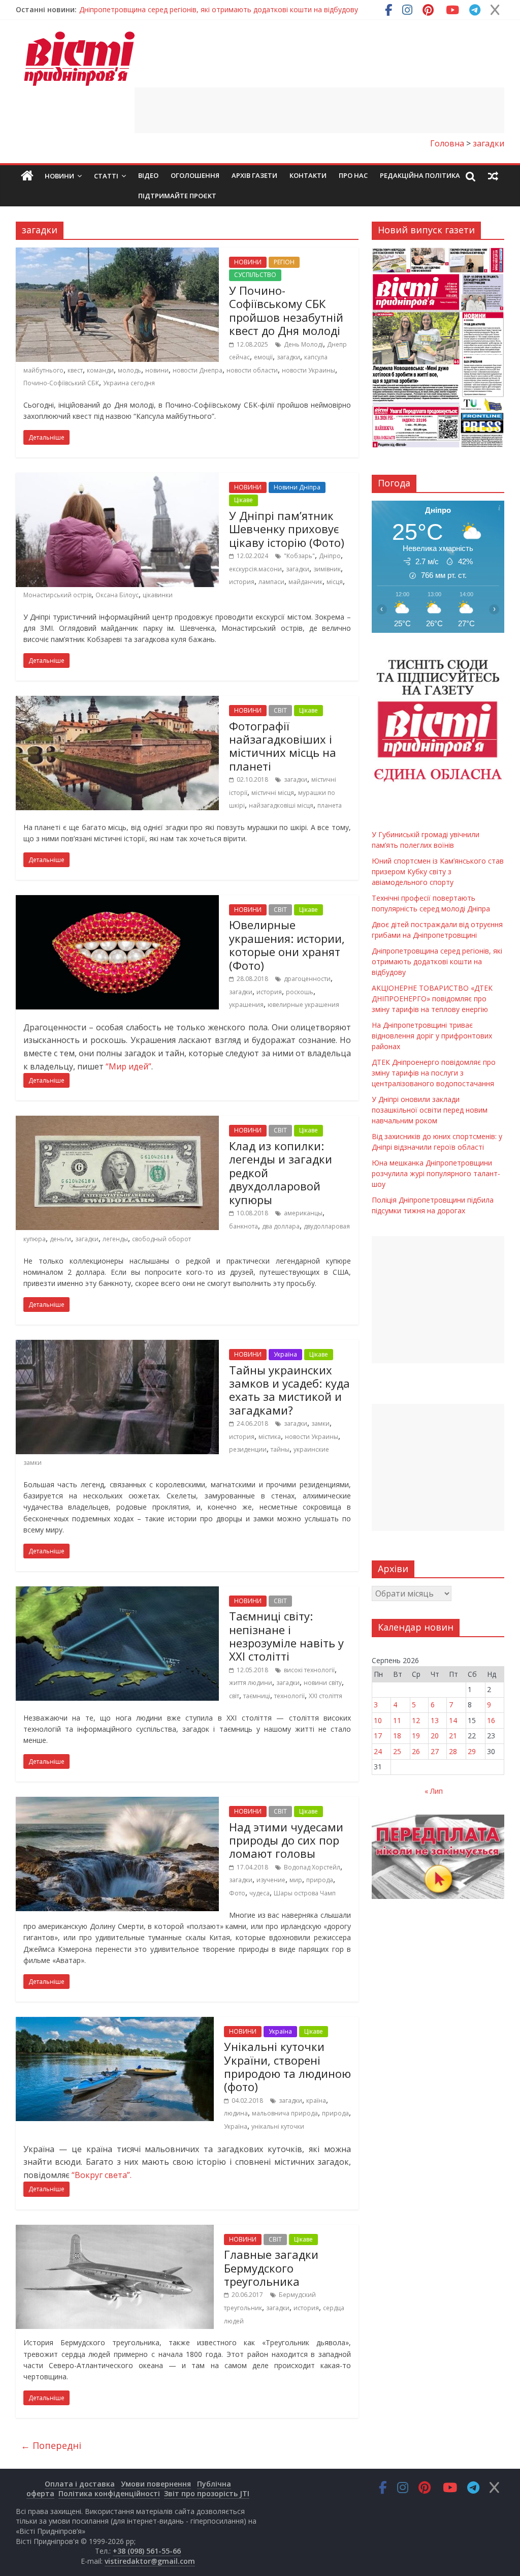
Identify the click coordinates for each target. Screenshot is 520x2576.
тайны (280, 1449)
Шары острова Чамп (305, 1893)
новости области (252, 370)
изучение (271, 1880)
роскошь (300, 992)
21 (453, 1736)
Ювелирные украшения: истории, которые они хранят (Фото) (287, 945)
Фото (237, 1893)
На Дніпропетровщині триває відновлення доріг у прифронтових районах (432, 1036)
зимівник (327, 569)
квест (75, 370)
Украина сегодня (129, 383)
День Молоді (303, 344)
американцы (303, 1213)
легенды (115, 1239)
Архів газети (254, 175)
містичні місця (273, 793)
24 (378, 1751)
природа (320, 1880)
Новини (59, 176)
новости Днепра (198, 370)
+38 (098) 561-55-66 (147, 2551)
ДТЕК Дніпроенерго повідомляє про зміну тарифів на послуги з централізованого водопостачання (434, 1073)
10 (378, 1720)
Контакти (308, 175)
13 (435, 1720)
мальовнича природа (285, 2113)
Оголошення (195, 175)
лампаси (271, 582)
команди (100, 370)
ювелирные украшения (303, 1005)
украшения (246, 1005)
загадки (288, 357)
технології (289, 1696)
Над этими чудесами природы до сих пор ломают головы (286, 1840)
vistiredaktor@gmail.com (150, 2561)
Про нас (353, 175)
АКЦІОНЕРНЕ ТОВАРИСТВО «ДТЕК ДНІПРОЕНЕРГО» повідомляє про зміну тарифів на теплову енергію (432, 999)
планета (330, 805)
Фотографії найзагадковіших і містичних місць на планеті (283, 746)
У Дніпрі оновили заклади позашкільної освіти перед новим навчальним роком (430, 1110)
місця (335, 582)
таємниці (257, 1696)
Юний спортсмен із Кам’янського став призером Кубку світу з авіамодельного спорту (438, 871)
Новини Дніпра (297, 487)
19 (416, 1736)
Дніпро (330, 556)
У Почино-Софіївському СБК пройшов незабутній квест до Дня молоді (286, 310)
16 (491, 1720)
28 (453, 1751)
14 (453, 1720)
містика (270, 1437)
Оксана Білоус (117, 595)
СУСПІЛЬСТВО (255, 275)
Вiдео (148, 175)
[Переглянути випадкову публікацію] (493, 176)
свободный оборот (161, 1239)
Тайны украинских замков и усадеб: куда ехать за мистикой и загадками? (289, 1390)
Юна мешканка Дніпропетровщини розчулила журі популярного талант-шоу (436, 1173)
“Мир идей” (128, 1066)
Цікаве (243, 500)
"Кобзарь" (299, 556)
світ (234, 1696)
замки (320, 1423)
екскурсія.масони (255, 569)
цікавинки (158, 595)
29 (472, 1751)
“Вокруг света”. (101, 2175)
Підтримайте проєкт (177, 196)
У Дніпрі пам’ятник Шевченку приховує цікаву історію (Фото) (287, 529)
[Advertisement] (319, 110)
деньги (60, 1239)
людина (236, 2113)
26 (416, 1751)
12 (416, 1720)
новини (157, 370)
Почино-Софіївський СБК (61, 383)
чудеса (259, 1893)
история (242, 582)
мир (296, 1880)
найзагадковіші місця (281, 805)
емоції (263, 357)
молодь (129, 370)
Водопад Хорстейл (312, 1867)
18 (397, 1736)
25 (397, 1751)
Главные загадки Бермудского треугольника (271, 2268)
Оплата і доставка (80, 2484)
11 (397, 1720)
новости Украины (308, 370)
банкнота (243, 1226)
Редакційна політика (420, 175)
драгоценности (307, 979)
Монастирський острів (57, 595)
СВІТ (280, 710)
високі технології (309, 1670)
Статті (106, 176)
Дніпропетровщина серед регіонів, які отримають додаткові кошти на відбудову (437, 961)
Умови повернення (156, 2484)
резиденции (248, 1449)
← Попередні (51, 2445)
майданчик (305, 582)
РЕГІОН (284, 262)
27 (435, 1751)
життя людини (251, 1683)
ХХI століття (326, 1696)
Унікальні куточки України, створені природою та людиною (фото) (287, 2066)
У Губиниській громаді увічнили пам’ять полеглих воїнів (175, 9)
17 (378, 1736)
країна (316, 2100)
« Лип (434, 1791)
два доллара (281, 1226)
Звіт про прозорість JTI (207, 2493)
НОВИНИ (248, 262)
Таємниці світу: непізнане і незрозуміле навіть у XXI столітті (286, 1636)
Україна (285, 1354)
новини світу (323, 1683)
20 (435, 1736)
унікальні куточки (278, 2126)
